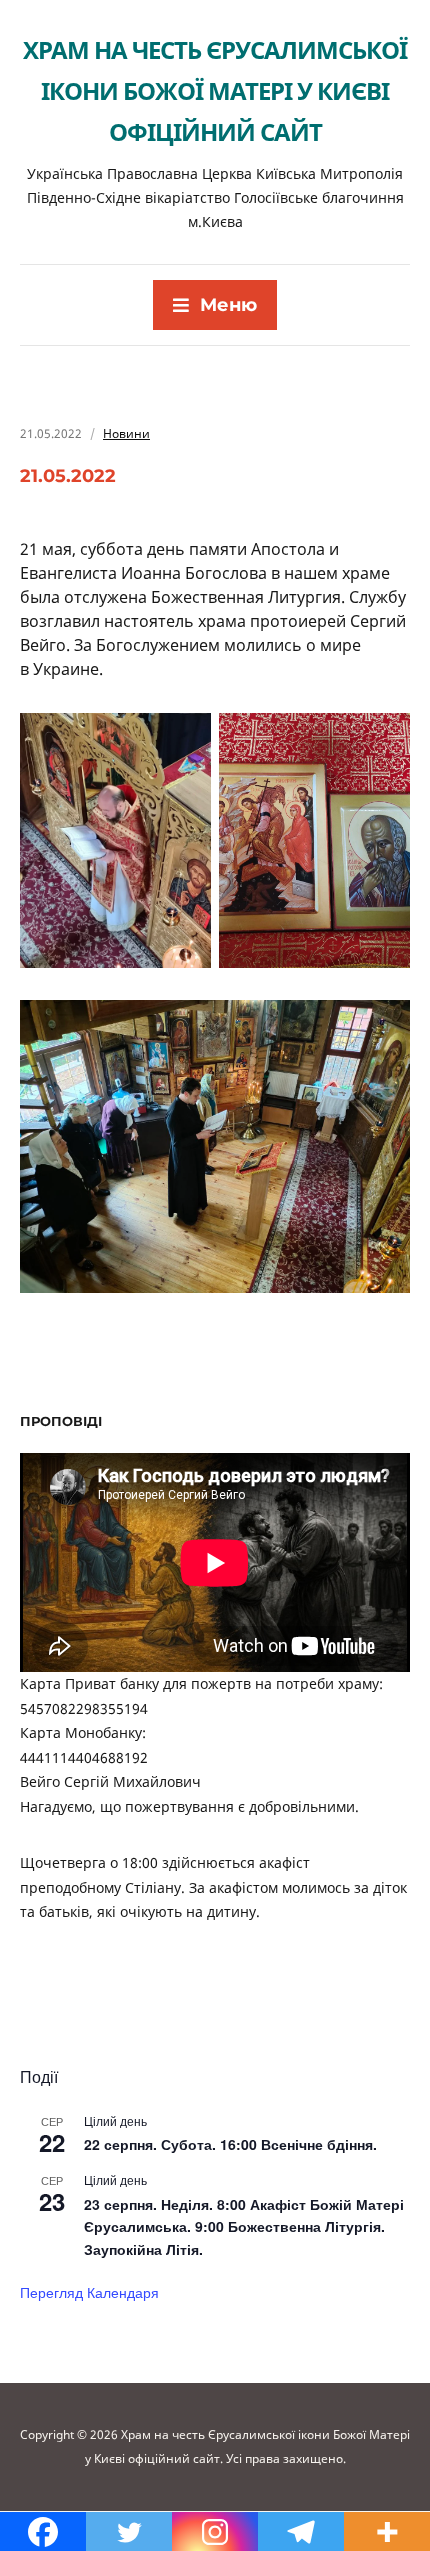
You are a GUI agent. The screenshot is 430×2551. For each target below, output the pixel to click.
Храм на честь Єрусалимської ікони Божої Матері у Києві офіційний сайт (215, 90)
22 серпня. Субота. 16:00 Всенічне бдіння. (230, 2144)
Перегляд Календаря (89, 2292)
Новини (126, 433)
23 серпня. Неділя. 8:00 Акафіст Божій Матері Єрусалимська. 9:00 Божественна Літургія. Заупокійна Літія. (244, 2226)
